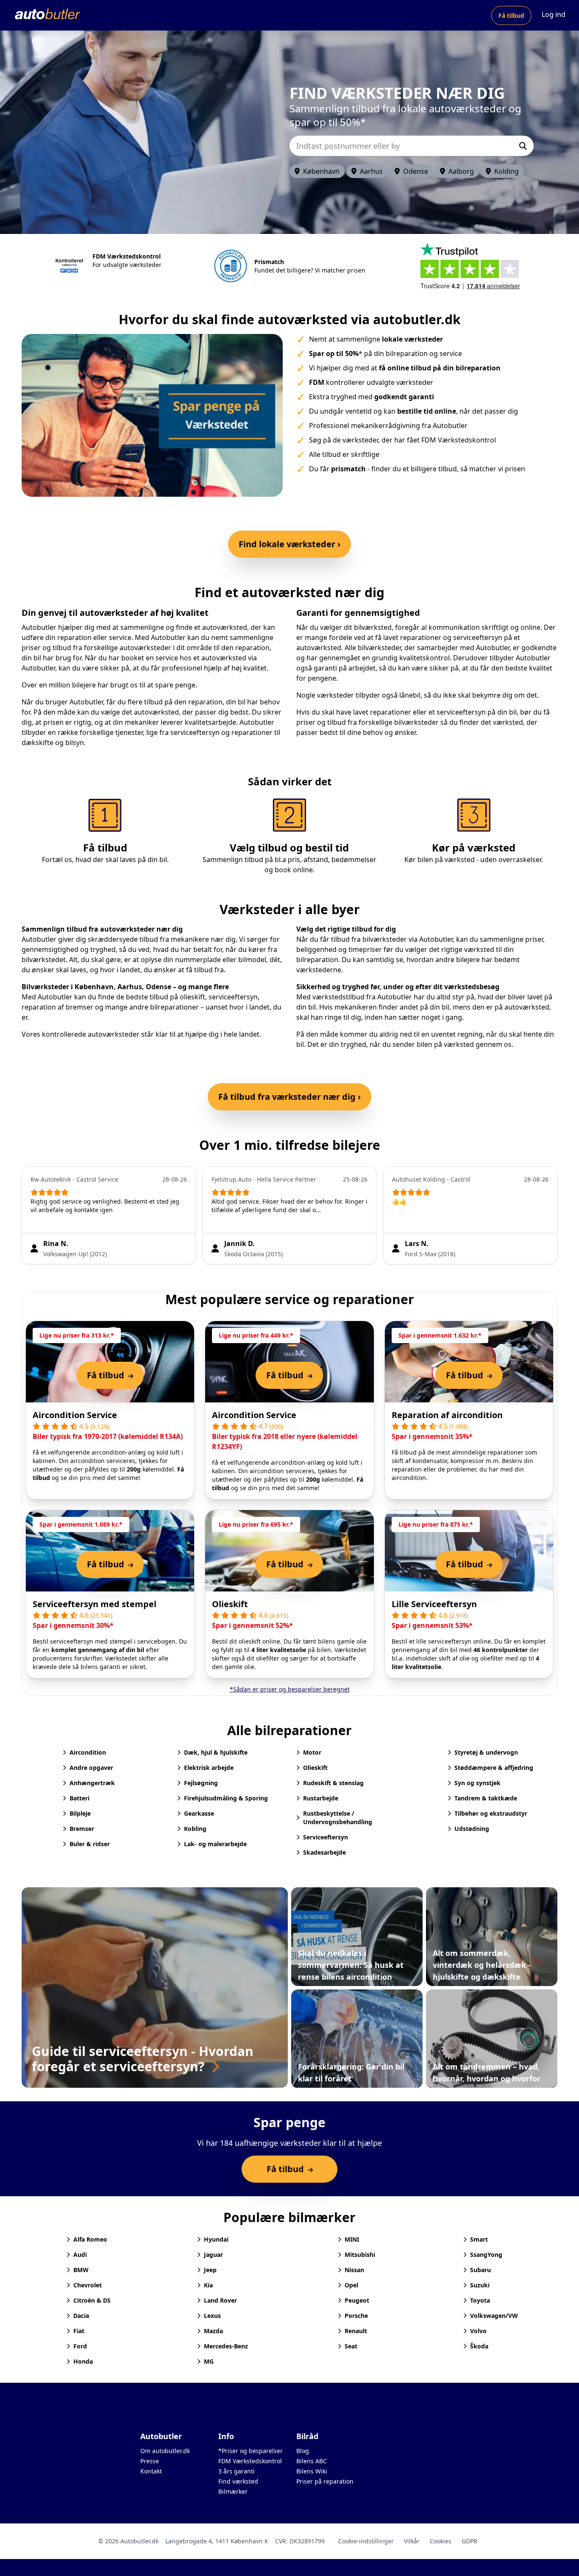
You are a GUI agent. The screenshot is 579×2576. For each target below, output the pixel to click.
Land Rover (220, 2300)
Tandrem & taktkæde (486, 1798)
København (321, 171)
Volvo (478, 2331)
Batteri (79, 1798)
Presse (150, 2461)
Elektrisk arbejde (209, 1768)
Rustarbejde (321, 1798)
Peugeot (357, 2300)
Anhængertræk (92, 1783)
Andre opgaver (91, 1768)
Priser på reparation (325, 2481)
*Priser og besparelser (251, 2451)
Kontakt (151, 2471)
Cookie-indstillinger (366, 2541)
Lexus (212, 2316)
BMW (81, 2270)
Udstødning (472, 1829)
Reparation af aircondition (447, 1415)
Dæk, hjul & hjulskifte (216, 1752)
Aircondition (88, 1752)
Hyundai (216, 2239)
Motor (312, 1752)
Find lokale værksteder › (289, 544)
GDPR (469, 2541)
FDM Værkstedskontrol (250, 2461)
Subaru (480, 2270)
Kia (208, 2285)
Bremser (82, 1829)
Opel (351, 2285)
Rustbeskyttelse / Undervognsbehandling (338, 1818)
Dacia (81, 2316)
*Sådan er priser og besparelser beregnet (290, 1689)
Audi (80, 2255)
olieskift (192, 997)
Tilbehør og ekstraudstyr (491, 1813)
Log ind (554, 14)
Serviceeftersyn (326, 1837)
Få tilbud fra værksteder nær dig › (289, 1097)
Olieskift (230, 1604)
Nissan (354, 2270)
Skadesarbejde (324, 1852)
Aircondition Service (75, 1415)
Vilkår (412, 2541)
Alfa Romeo (90, 2239)
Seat (351, 2346)
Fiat (79, 2331)
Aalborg (461, 171)
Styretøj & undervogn (486, 1752)
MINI (352, 2239)
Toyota (480, 2300)
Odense (416, 171)
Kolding (507, 171)
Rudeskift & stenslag (333, 1783)
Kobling (195, 1829)
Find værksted (238, 2481)
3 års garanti (237, 2471)
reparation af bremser (57, 1007)
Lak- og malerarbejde (215, 1844)
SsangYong (486, 2255)
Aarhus (371, 171)
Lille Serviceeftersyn (434, 1604)
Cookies (441, 2541)
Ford (80, 2346)
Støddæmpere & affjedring (494, 1768)
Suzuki (480, 2285)
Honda (83, 2361)
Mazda (213, 2331)
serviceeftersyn (233, 997)
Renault (356, 2331)
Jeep (210, 2270)
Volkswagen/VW (494, 2316)
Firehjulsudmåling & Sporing (226, 1798)
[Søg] (523, 146)
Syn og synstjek (477, 1783)
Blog (303, 2451)
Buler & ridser (90, 1844)
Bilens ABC (312, 2461)
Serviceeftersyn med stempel (95, 1604)
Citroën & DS (92, 2300)
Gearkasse (199, 1813)
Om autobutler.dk (165, 2451)
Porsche (356, 2316)
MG (209, 2361)
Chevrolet (88, 2285)
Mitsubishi (360, 2255)
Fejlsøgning (201, 1783)
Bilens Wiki (312, 2471)
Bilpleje (80, 1813)
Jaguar (213, 2255)
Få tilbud (511, 15)
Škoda (479, 2346)
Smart (479, 2239)
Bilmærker (233, 2491)
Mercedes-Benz (226, 2346)
